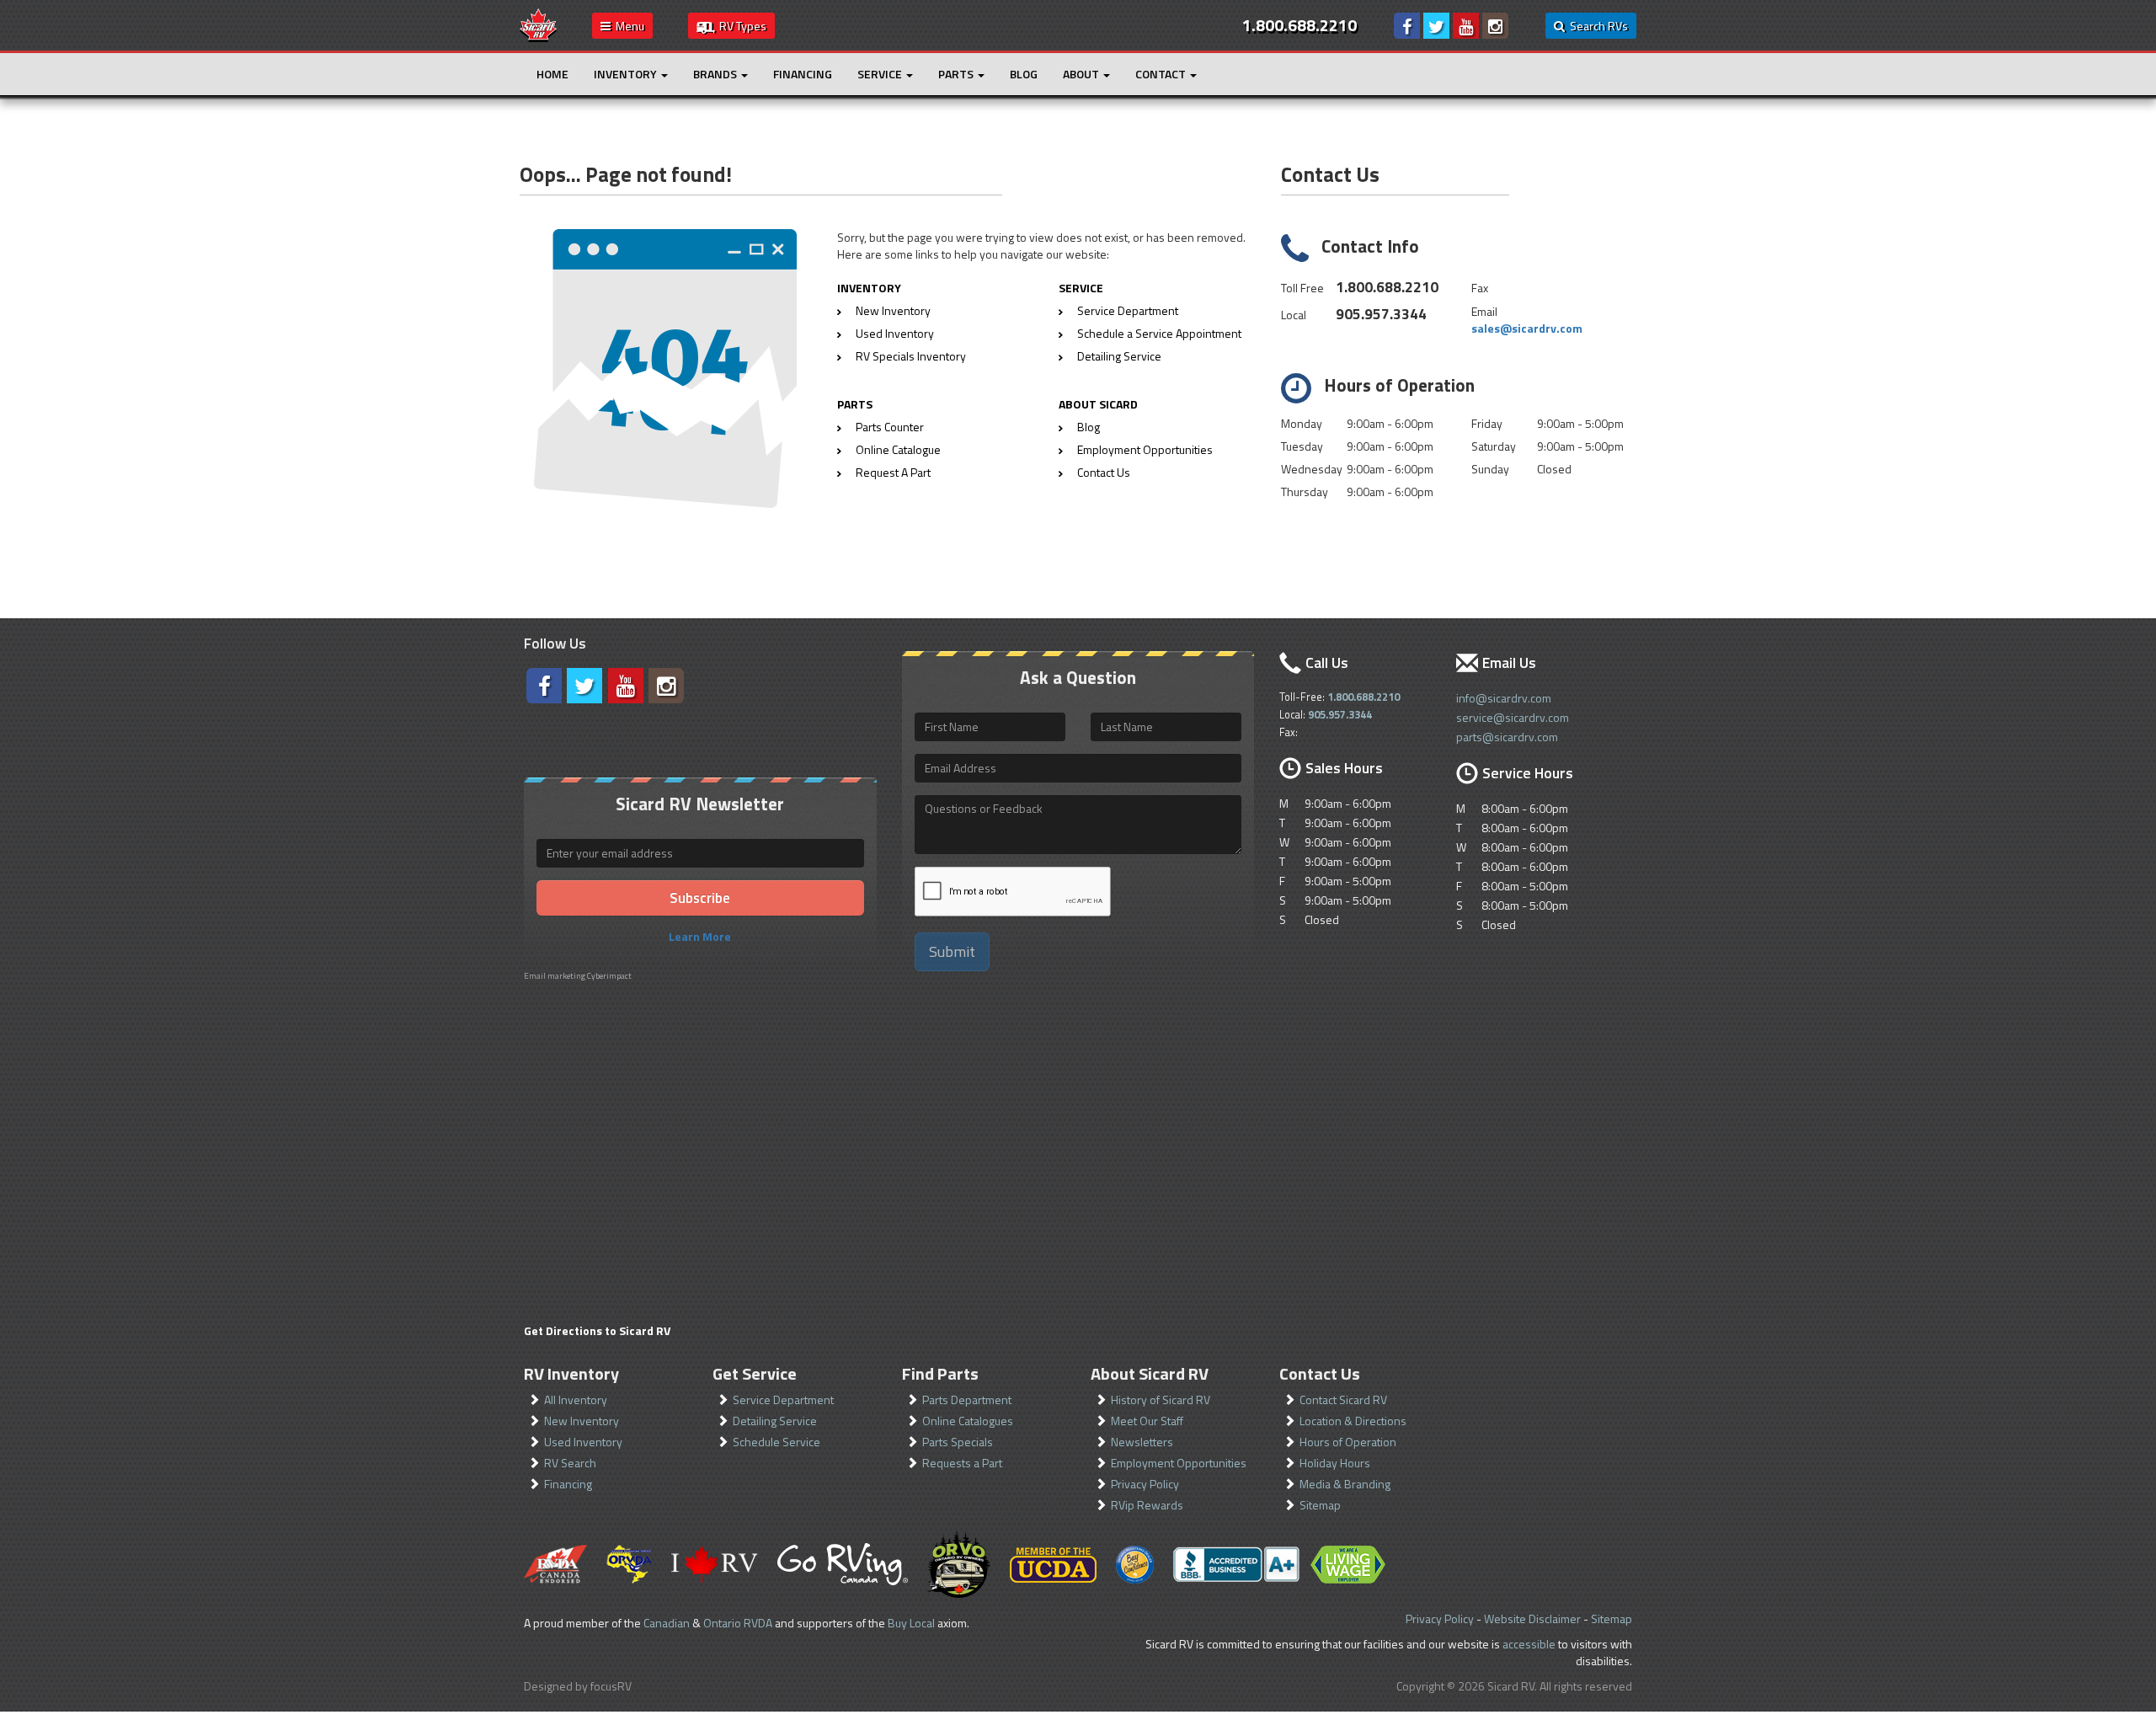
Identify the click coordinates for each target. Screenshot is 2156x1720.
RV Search (570, 1463)
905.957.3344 (1381, 314)
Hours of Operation (1348, 1442)
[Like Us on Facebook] (1407, 26)
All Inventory (576, 1400)
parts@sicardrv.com (1507, 737)
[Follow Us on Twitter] (1436, 26)
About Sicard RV (1150, 1373)
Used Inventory (895, 333)
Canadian (667, 1623)
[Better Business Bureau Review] (1236, 1564)
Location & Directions (1353, 1421)
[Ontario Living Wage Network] (1348, 1565)
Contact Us (1104, 472)
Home (552, 74)
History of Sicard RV (1161, 1400)
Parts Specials (958, 1442)
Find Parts (940, 1373)
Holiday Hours (1335, 1463)
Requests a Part (962, 1463)
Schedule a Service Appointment (1159, 333)
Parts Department (967, 1400)
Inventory (627, 74)
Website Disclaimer (1532, 1619)
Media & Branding (1345, 1484)
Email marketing (555, 976)
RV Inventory (571, 1373)
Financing (803, 74)
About (1082, 74)
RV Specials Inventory (911, 356)
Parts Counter (890, 427)
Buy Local (911, 1623)
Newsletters (1142, 1442)
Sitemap (1320, 1505)
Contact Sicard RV (1343, 1400)
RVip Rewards (1147, 1505)
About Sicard (1098, 404)
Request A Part (893, 472)
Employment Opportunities (1145, 449)
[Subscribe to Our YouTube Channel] (1466, 26)
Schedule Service (776, 1442)
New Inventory (893, 310)
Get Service (755, 1373)
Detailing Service (1119, 356)
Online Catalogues (968, 1421)
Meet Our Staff (1147, 1421)
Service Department (1128, 310)
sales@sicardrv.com (1527, 328)
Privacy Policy (1145, 1484)
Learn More (700, 936)
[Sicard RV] (538, 24)
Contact (1162, 74)
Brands (716, 74)
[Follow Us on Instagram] (1495, 26)
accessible (1529, 1644)
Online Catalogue (898, 449)
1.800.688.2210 (1387, 287)
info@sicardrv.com (1504, 698)
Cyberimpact (609, 976)
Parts (957, 74)
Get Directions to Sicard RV (597, 1330)
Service (881, 74)
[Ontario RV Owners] (959, 1564)
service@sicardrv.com (1513, 717)
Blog (1024, 74)
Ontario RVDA (738, 1623)
